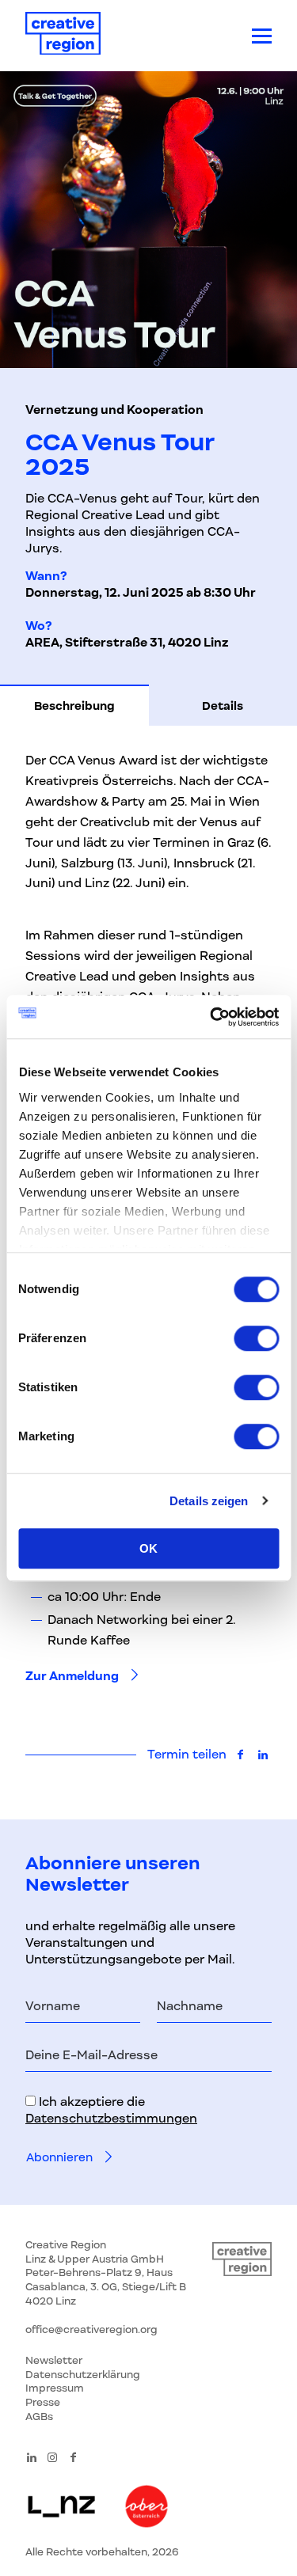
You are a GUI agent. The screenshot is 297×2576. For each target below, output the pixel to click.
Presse (43, 2402)
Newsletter (54, 2360)
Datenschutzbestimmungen (111, 2119)
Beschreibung (74, 706)
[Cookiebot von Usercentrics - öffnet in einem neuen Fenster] (211, 1017)
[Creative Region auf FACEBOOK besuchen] (74, 2457)
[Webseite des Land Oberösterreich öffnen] (147, 2508)
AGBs (39, 2417)
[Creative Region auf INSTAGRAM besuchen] (52, 2457)
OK (148, 1548)
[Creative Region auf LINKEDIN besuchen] (32, 2457)
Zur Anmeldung (72, 1676)
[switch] (256, 1338)
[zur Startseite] (63, 36)
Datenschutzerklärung (83, 2375)
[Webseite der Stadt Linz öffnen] (61, 2508)
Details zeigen (209, 1501)
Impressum (55, 2388)
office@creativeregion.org (91, 2329)
